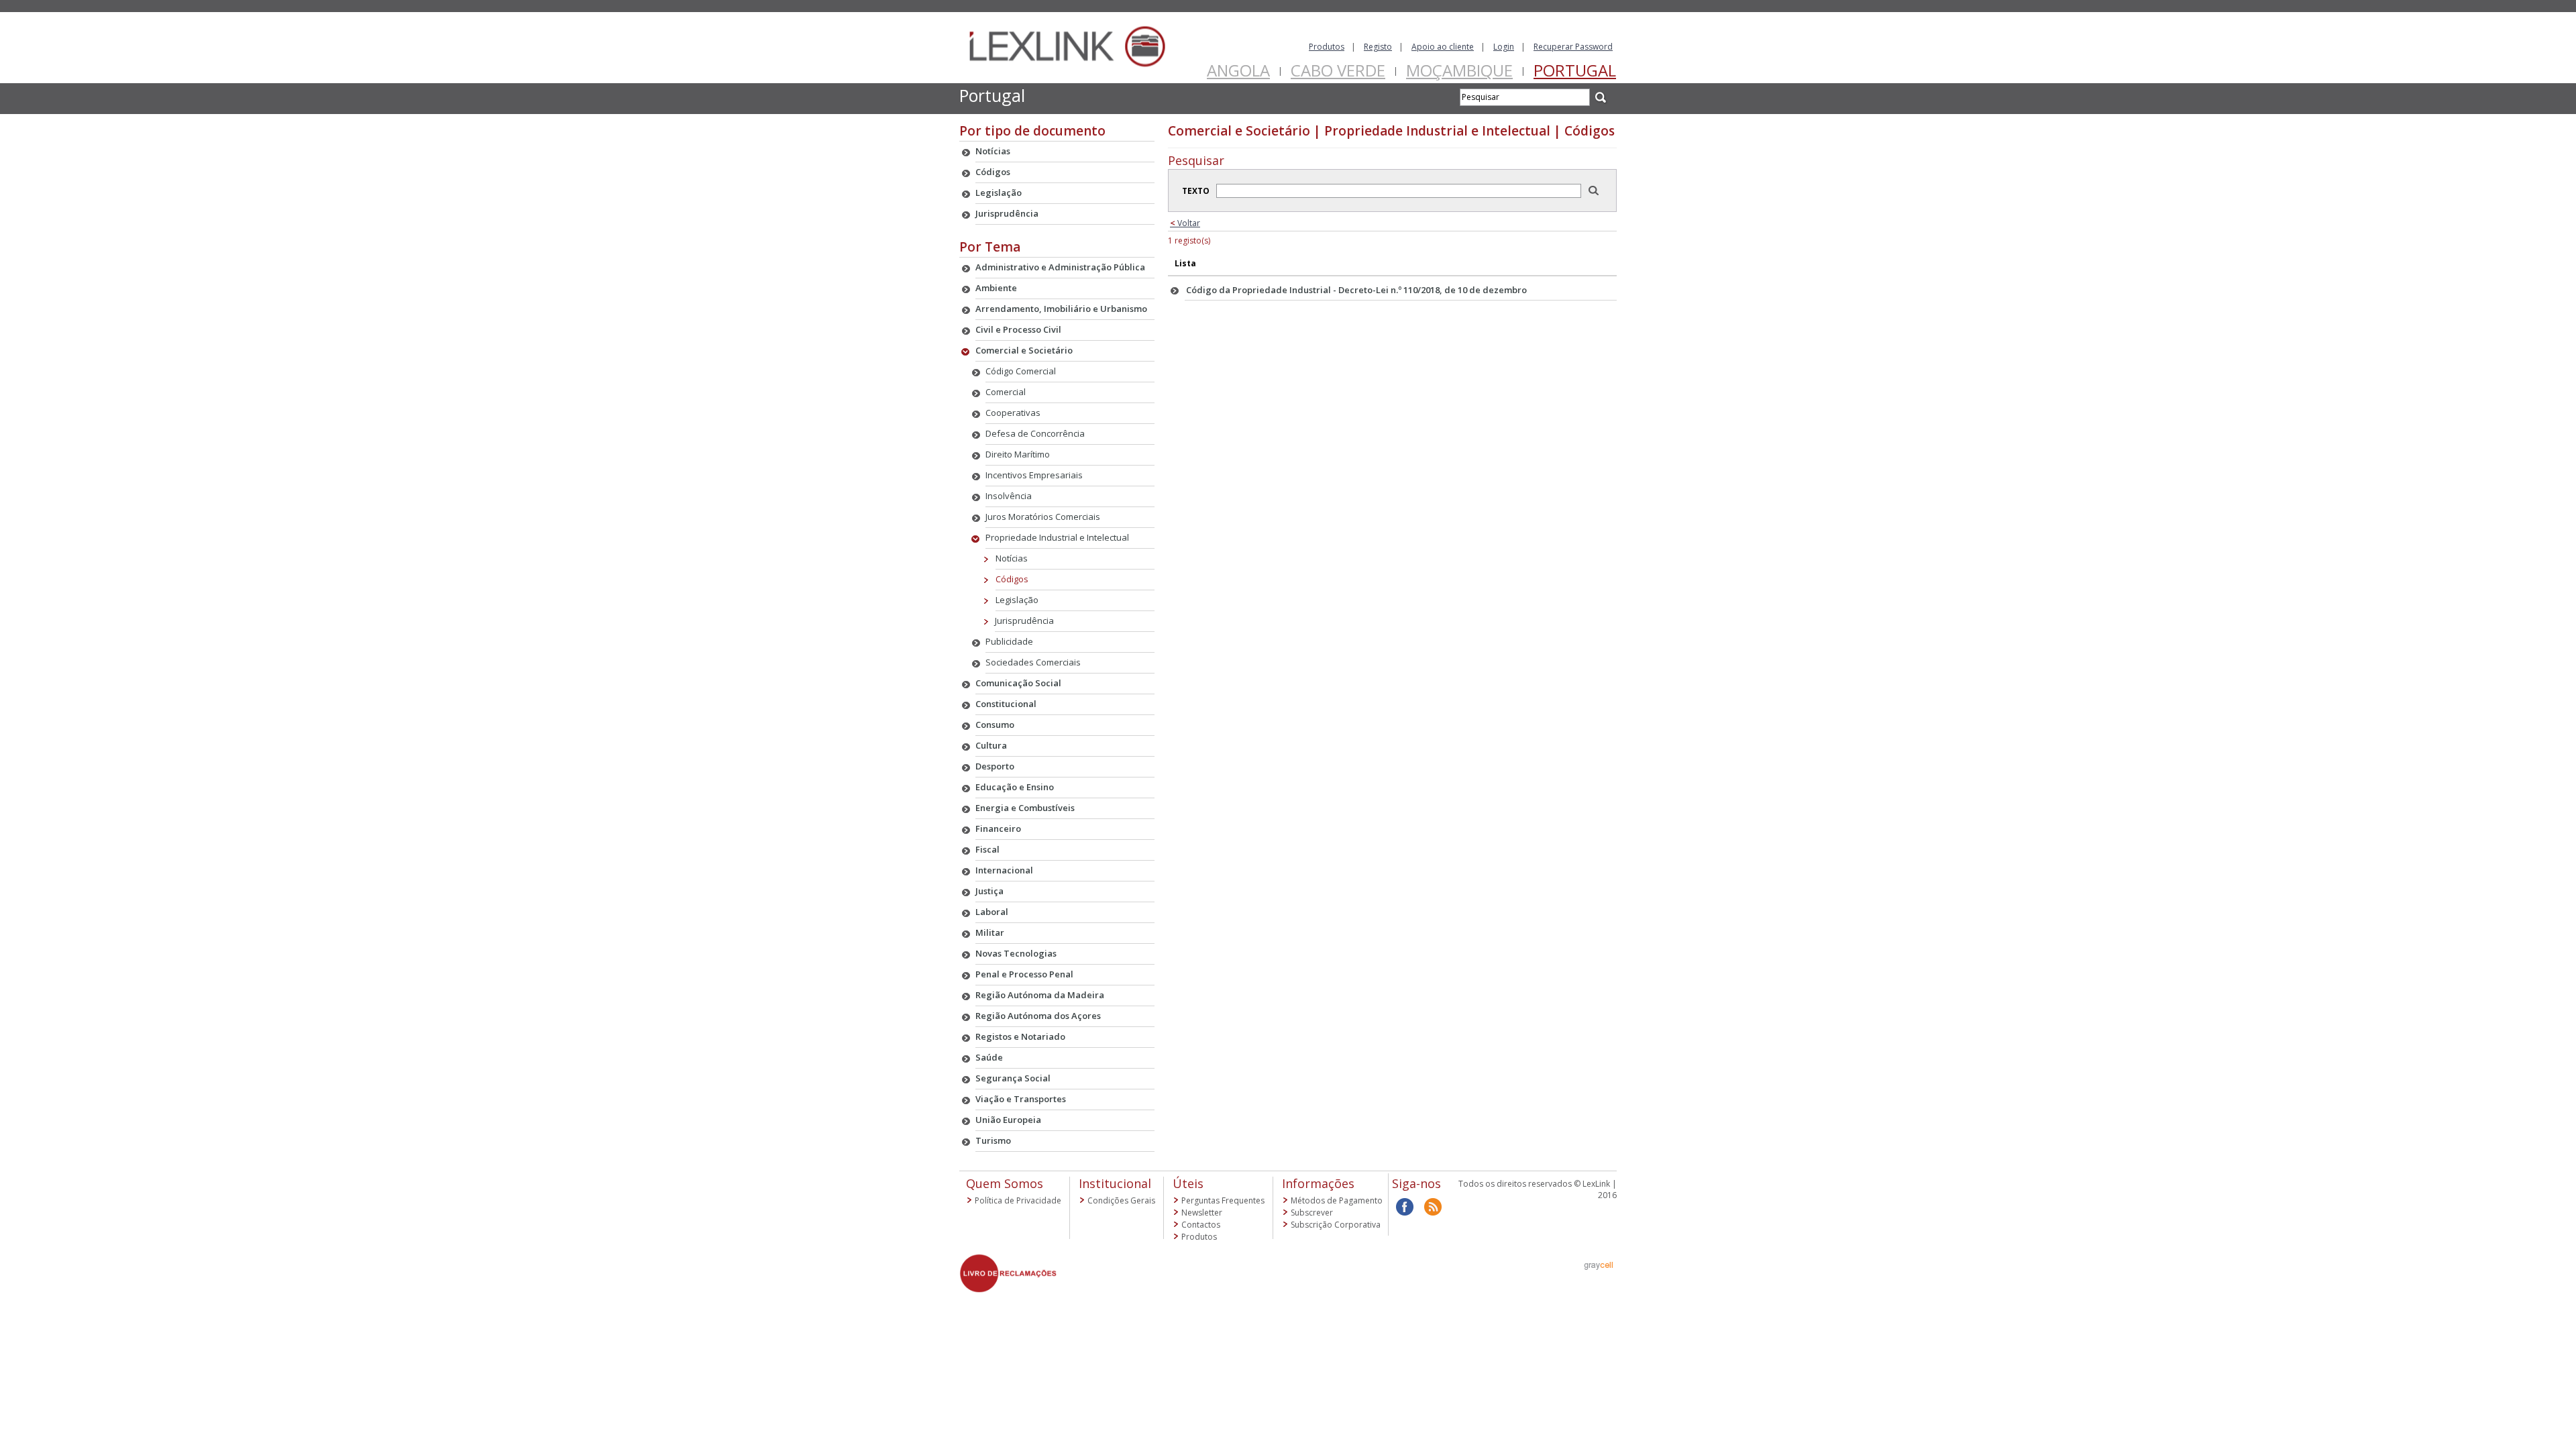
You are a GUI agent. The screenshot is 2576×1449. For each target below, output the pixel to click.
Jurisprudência (1024, 621)
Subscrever (1312, 1213)
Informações (1318, 1183)
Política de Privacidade (1018, 1200)
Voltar (1185, 223)
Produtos (1327, 47)
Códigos (1012, 579)
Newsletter (1202, 1213)
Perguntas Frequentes (1223, 1200)
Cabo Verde (1338, 70)
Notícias (1012, 558)
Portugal (1575, 70)
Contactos (1201, 1225)
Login (1504, 47)
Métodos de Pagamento (1337, 1200)
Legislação (1017, 600)
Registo (1378, 47)
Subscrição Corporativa (1336, 1225)
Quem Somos (1005, 1183)
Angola (1238, 70)
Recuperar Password (1573, 47)
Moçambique (1459, 70)
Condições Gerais (1121, 1200)
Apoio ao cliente (1443, 47)
